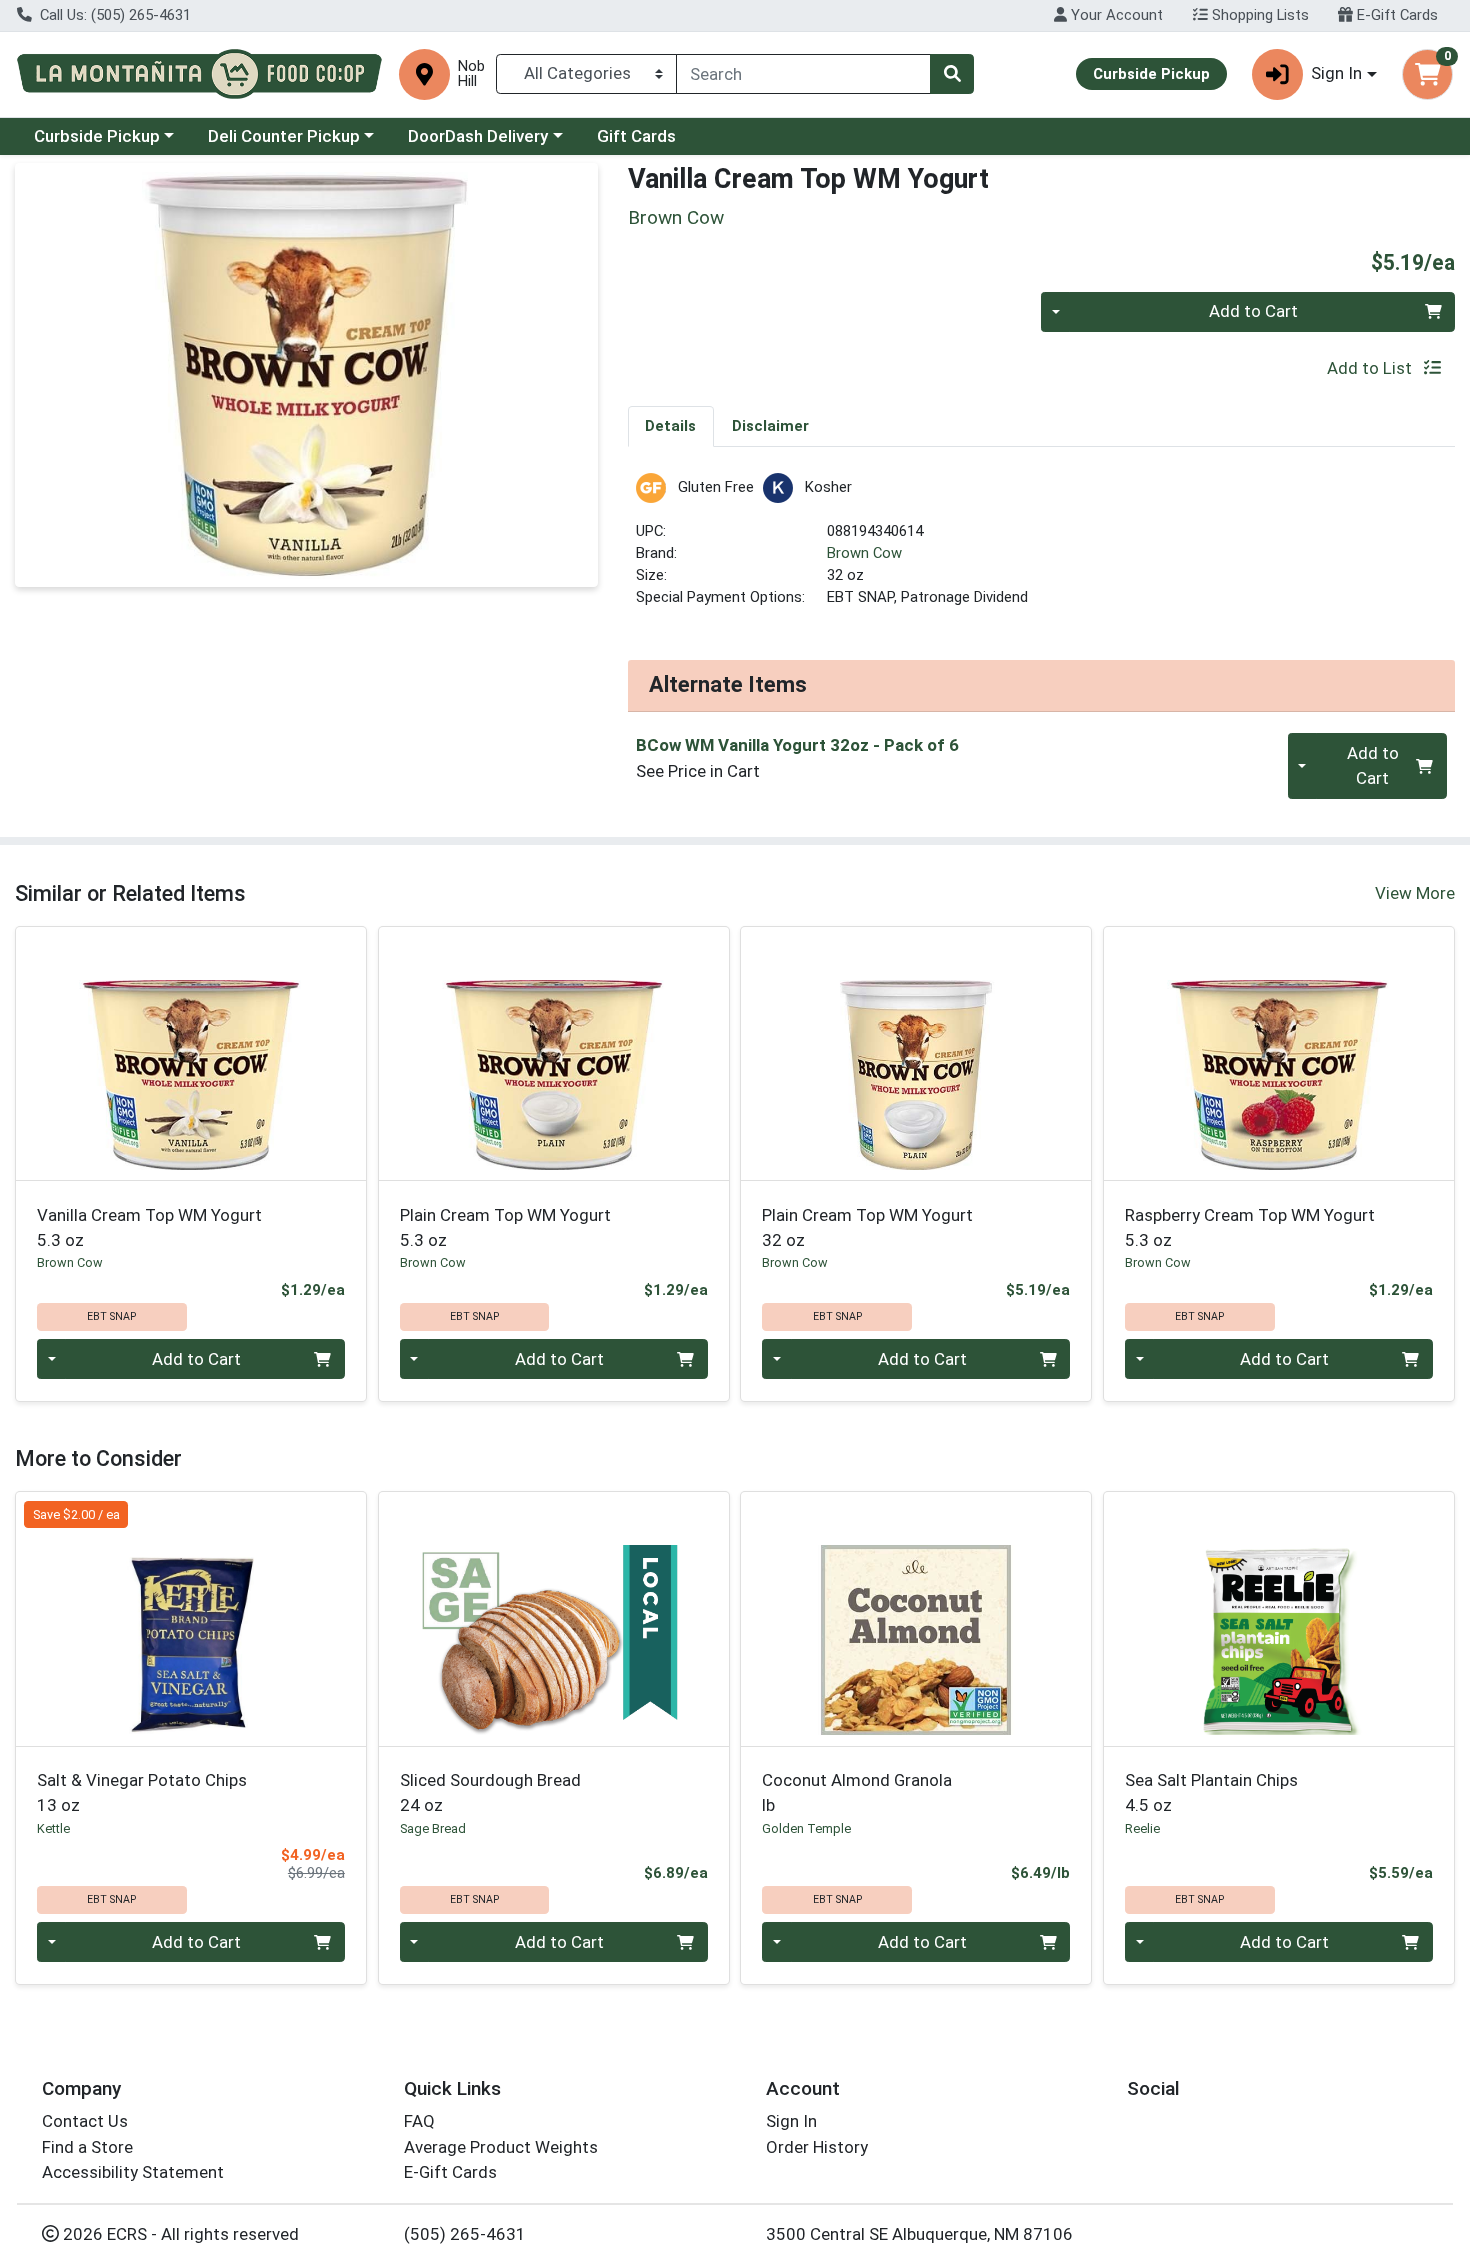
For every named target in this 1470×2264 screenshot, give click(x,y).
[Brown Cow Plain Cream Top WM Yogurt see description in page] (553, 1054)
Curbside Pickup (97, 136)
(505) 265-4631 (465, 2234)
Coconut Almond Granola (857, 1792)
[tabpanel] (1042, 549)
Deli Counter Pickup (284, 136)
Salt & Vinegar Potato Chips (142, 1792)
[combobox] (803, 74)
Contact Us (85, 2121)
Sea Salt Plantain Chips (1211, 1792)
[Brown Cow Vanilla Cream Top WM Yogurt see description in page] (191, 1054)
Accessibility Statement (133, 2172)
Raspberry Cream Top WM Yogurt (1250, 1227)
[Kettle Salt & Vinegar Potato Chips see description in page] (191, 1619)
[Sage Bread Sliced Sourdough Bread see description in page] (553, 1619)
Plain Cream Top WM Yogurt (505, 1227)
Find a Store (87, 2147)
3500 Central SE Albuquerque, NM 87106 (919, 2234)
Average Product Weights (501, 2147)
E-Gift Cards (1395, 15)
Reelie (1142, 1828)
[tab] (671, 426)
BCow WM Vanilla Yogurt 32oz (797, 745)
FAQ (419, 2121)
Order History (817, 2147)
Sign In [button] (1336, 73)
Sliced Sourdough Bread (490, 1792)
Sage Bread (433, 1828)
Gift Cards (636, 136)
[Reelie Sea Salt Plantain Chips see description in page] (1279, 1619)
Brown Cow (864, 553)
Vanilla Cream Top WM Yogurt (149, 1227)
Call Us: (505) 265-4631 (113, 15)
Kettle (53, 1828)
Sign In (791, 2121)
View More (1415, 893)
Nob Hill (471, 74)
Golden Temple (806, 1828)
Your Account (1115, 15)
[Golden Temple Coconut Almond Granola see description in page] (916, 1619)
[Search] (952, 74)
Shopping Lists (1258, 15)
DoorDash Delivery (478, 136)
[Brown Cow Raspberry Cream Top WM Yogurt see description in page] (1279, 1054)
